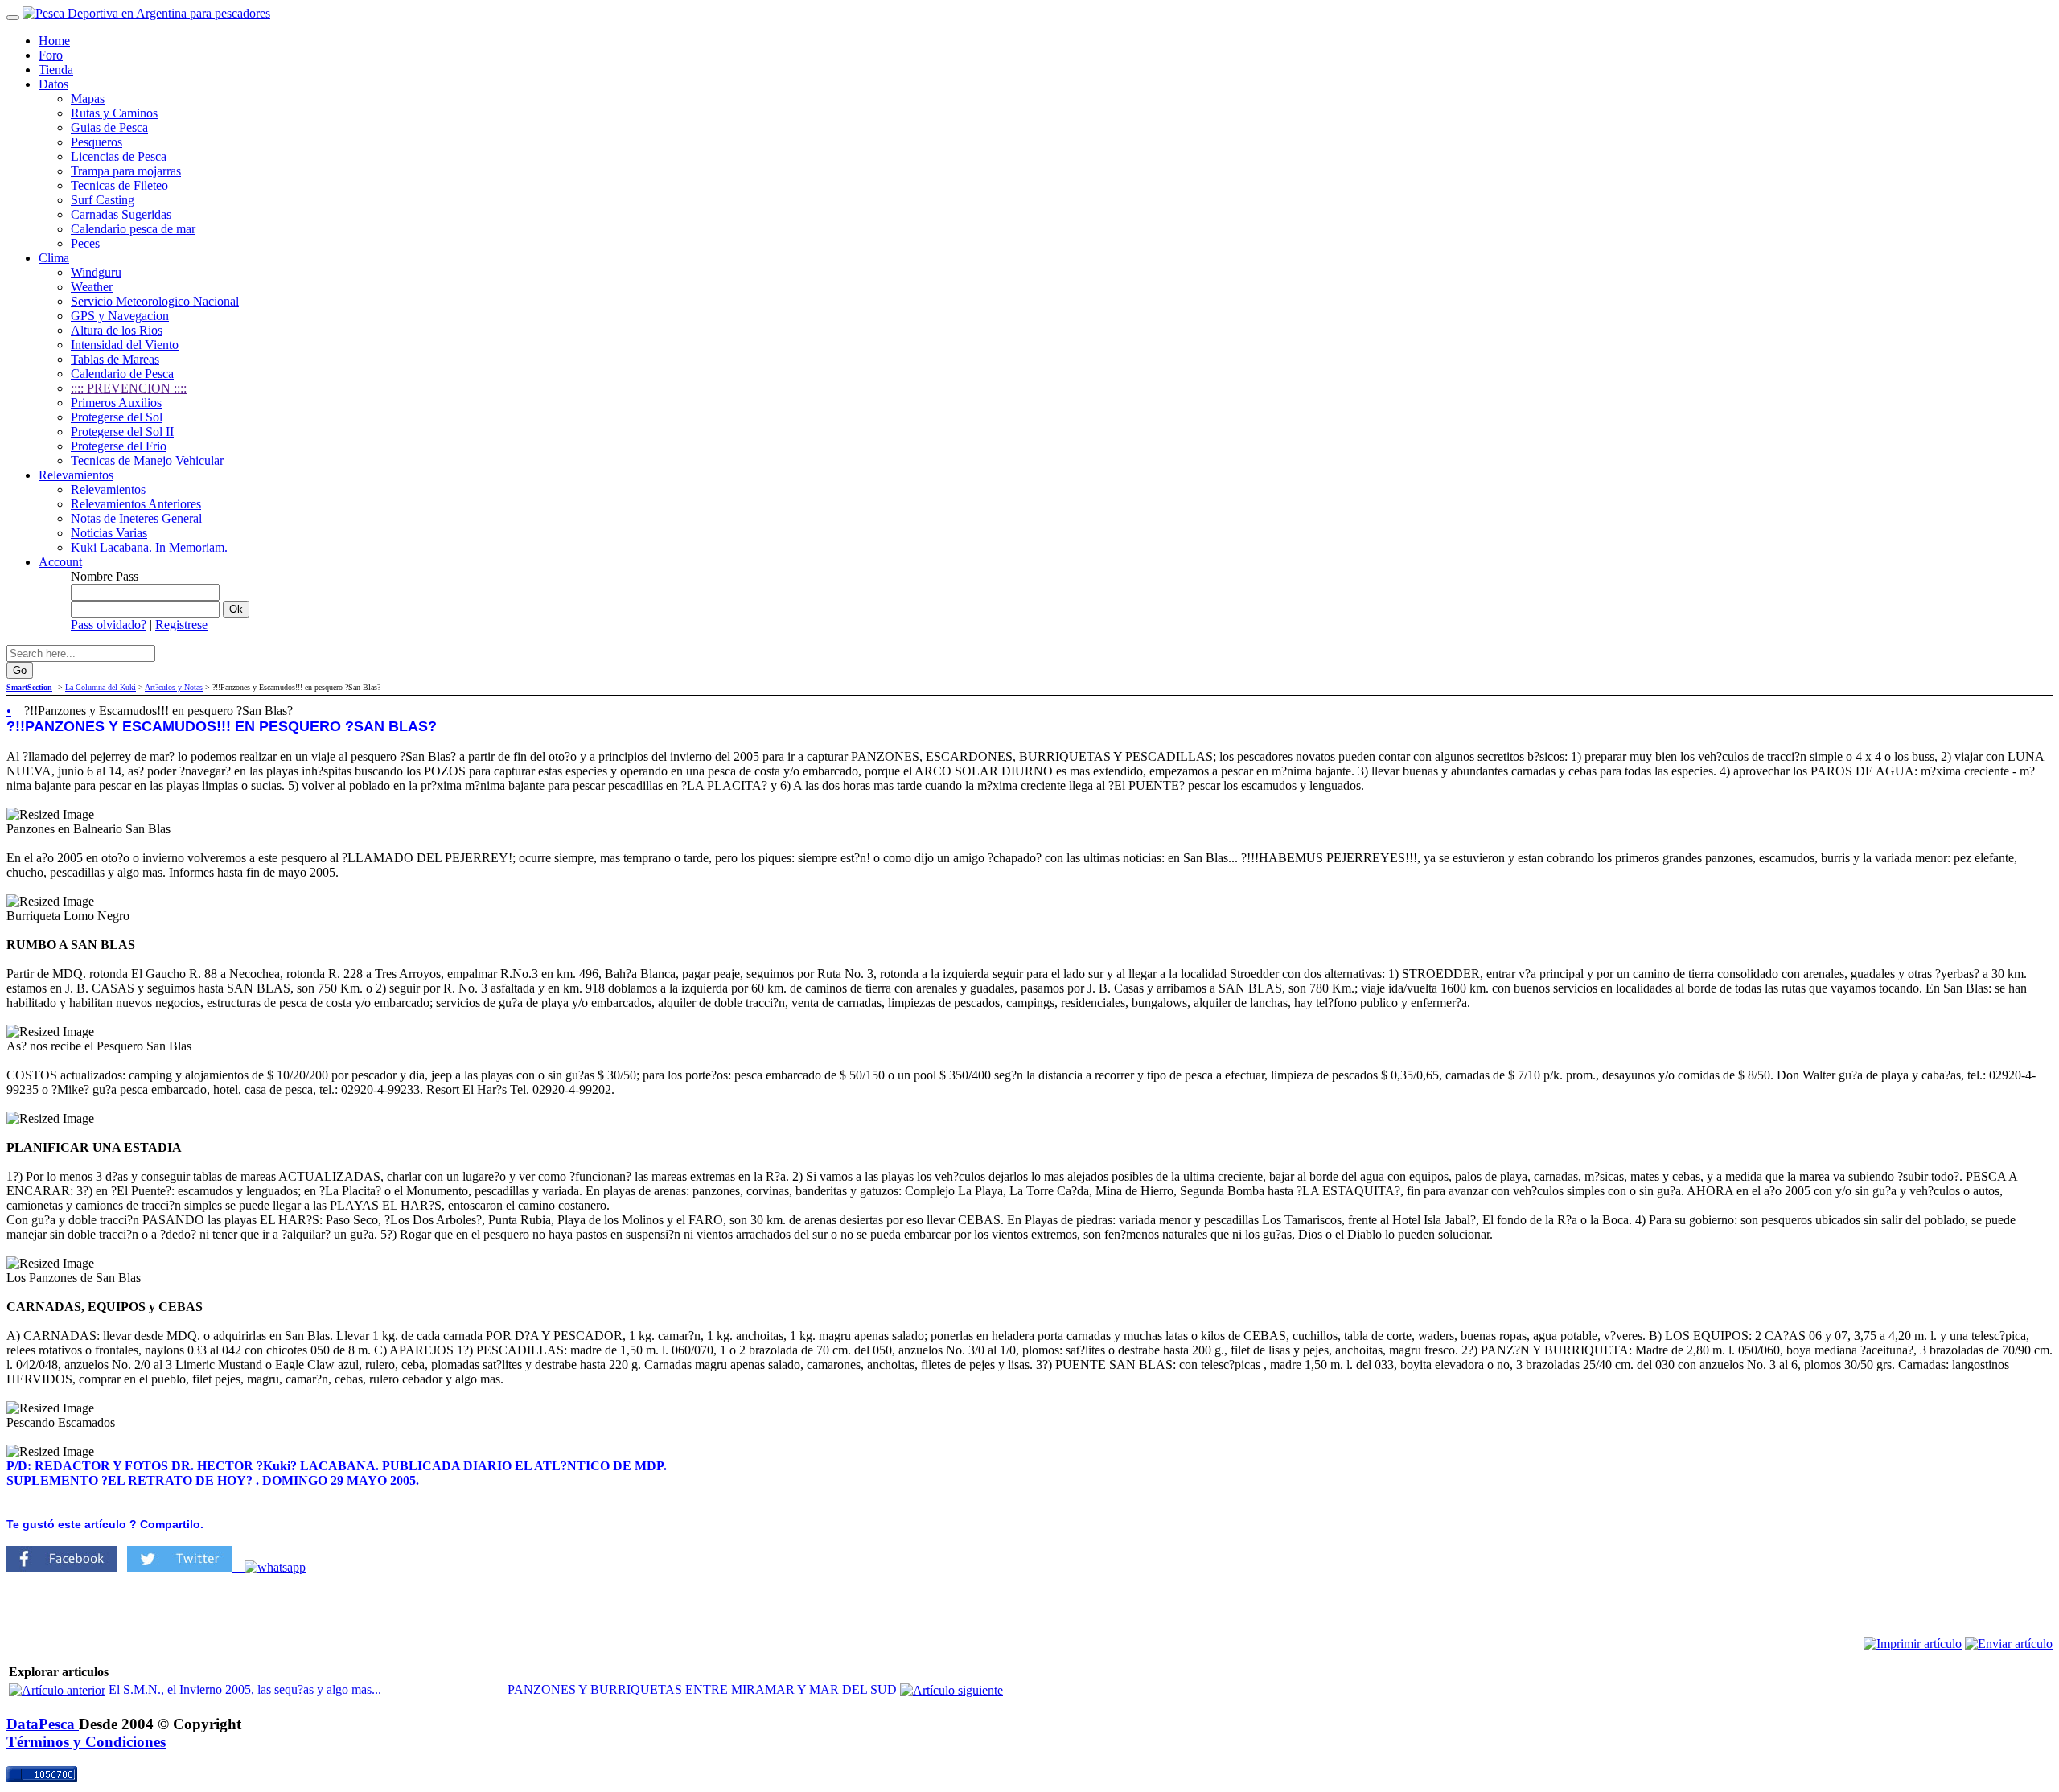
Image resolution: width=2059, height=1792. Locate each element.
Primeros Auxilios (116, 403)
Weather (92, 287)
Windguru (96, 272)
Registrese (181, 625)
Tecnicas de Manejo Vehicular (147, 460)
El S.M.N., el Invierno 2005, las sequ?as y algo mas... (245, 1689)
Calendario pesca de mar (133, 229)
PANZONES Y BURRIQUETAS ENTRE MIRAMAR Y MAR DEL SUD (702, 1689)
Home (54, 41)
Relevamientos (76, 475)
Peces (85, 243)
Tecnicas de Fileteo (119, 185)
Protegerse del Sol (117, 417)
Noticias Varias (109, 533)
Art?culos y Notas (174, 687)
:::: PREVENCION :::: (129, 388)
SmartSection (29, 687)
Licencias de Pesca (119, 156)
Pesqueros (97, 142)
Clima (54, 258)
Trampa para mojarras (126, 171)
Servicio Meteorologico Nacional (155, 301)
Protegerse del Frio (119, 446)
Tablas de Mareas (115, 359)
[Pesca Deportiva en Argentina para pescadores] (146, 13)
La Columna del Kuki (101, 687)
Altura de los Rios (117, 330)
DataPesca (43, 1724)
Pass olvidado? (109, 625)
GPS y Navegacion (120, 316)
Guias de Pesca (109, 127)
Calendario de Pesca (122, 374)
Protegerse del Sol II (122, 432)
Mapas (88, 99)
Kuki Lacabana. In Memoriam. (149, 547)
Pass (127, 576)
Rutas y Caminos (114, 113)
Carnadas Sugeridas (121, 214)
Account (60, 562)
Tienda (56, 70)
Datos (53, 84)
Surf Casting (103, 200)
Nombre (92, 576)
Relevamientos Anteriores (136, 504)
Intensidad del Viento (125, 345)
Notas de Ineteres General (136, 518)
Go (20, 670)
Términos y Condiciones (86, 1742)
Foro (51, 55)
